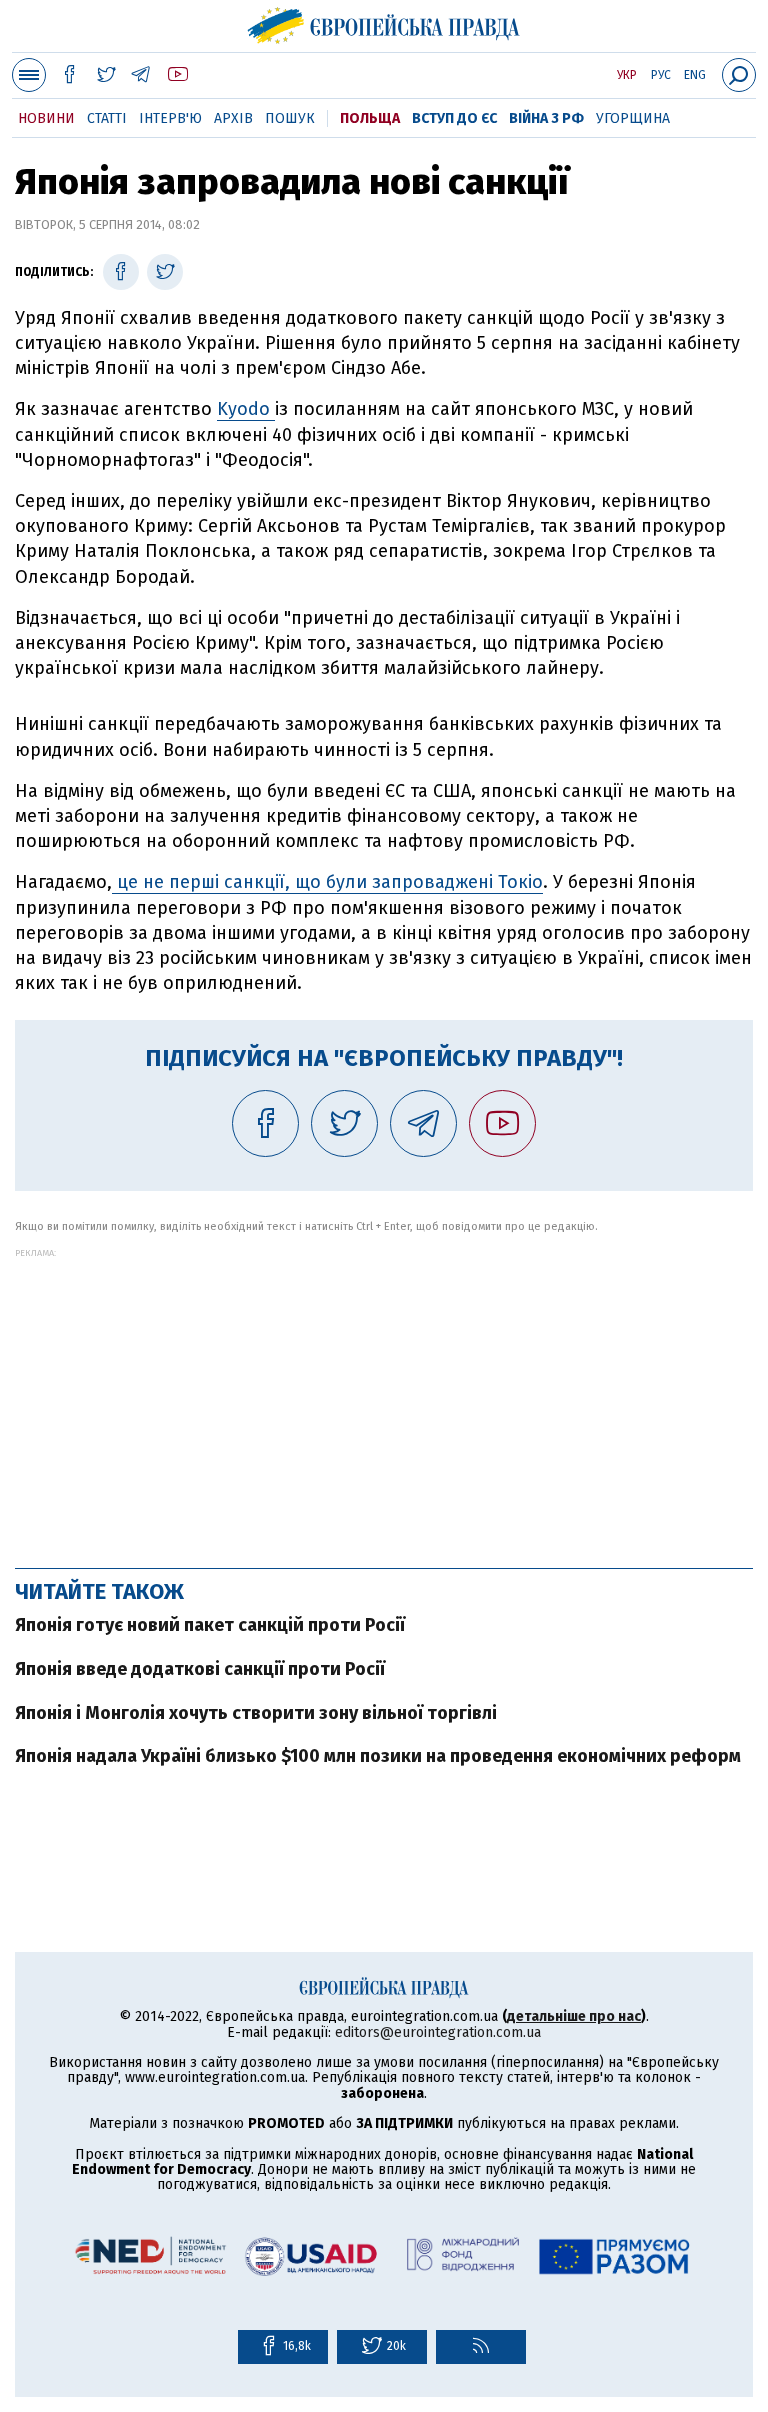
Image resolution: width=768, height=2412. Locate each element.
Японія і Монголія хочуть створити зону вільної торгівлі (256, 1713)
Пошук (290, 118)
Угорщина (633, 118)
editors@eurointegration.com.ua (438, 2032)
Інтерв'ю (170, 118)
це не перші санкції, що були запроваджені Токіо (327, 882)
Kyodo (246, 409)
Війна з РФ (546, 118)
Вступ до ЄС (454, 118)
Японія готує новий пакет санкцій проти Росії (210, 1625)
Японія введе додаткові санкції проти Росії (200, 1669)
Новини (46, 118)
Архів (233, 118)
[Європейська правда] (384, 23)
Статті (107, 118)
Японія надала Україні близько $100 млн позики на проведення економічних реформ (378, 1756)
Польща (370, 118)
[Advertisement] (384, 1398)
